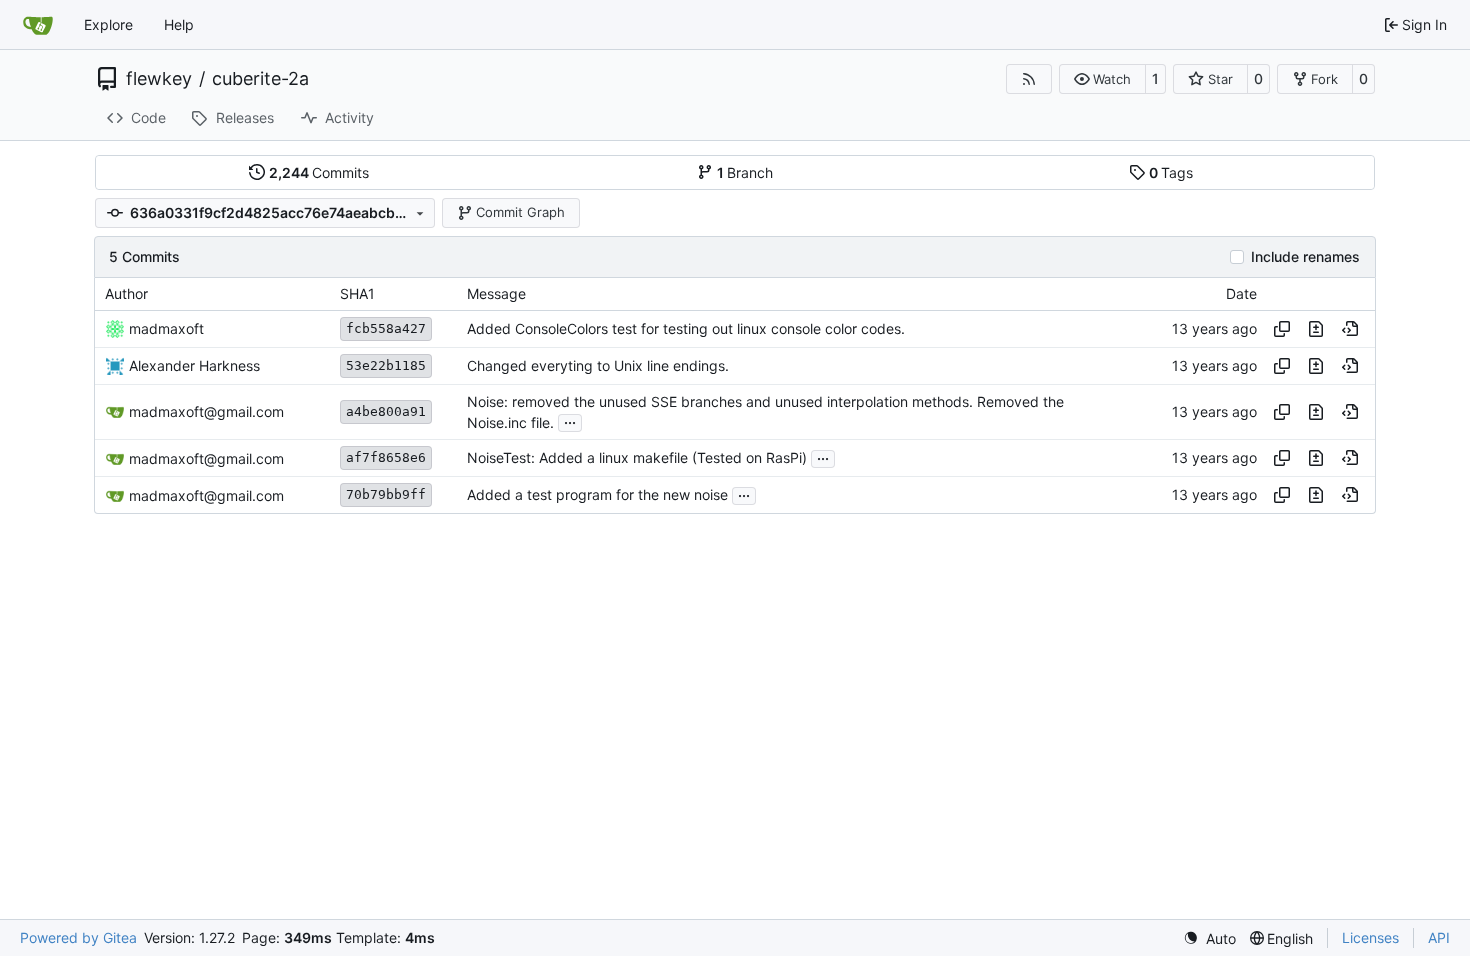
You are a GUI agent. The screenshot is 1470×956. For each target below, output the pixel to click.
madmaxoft (166, 328)
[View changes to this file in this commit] (1316, 329)
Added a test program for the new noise (597, 495)
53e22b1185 (386, 365)
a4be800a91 (386, 411)
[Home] (38, 25)
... (570, 420)
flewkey (159, 79)
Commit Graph (520, 212)
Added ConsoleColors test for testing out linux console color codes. (686, 328)
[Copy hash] (1282, 329)
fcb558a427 (386, 328)
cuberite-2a (260, 79)
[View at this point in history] (1350, 329)
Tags (1171, 172)
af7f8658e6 (386, 457)
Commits (319, 172)
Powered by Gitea (78, 937)
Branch (745, 172)
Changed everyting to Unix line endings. (598, 365)
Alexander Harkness (194, 365)
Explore (108, 24)
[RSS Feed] (1029, 79)
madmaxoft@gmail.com (206, 411)
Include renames (1305, 257)
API (1439, 937)
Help (179, 24)
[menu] (1209, 938)
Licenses (1370, 937)
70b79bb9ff (386, 494)
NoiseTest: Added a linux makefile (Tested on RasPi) (637, 458)
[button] (1102, 79)
